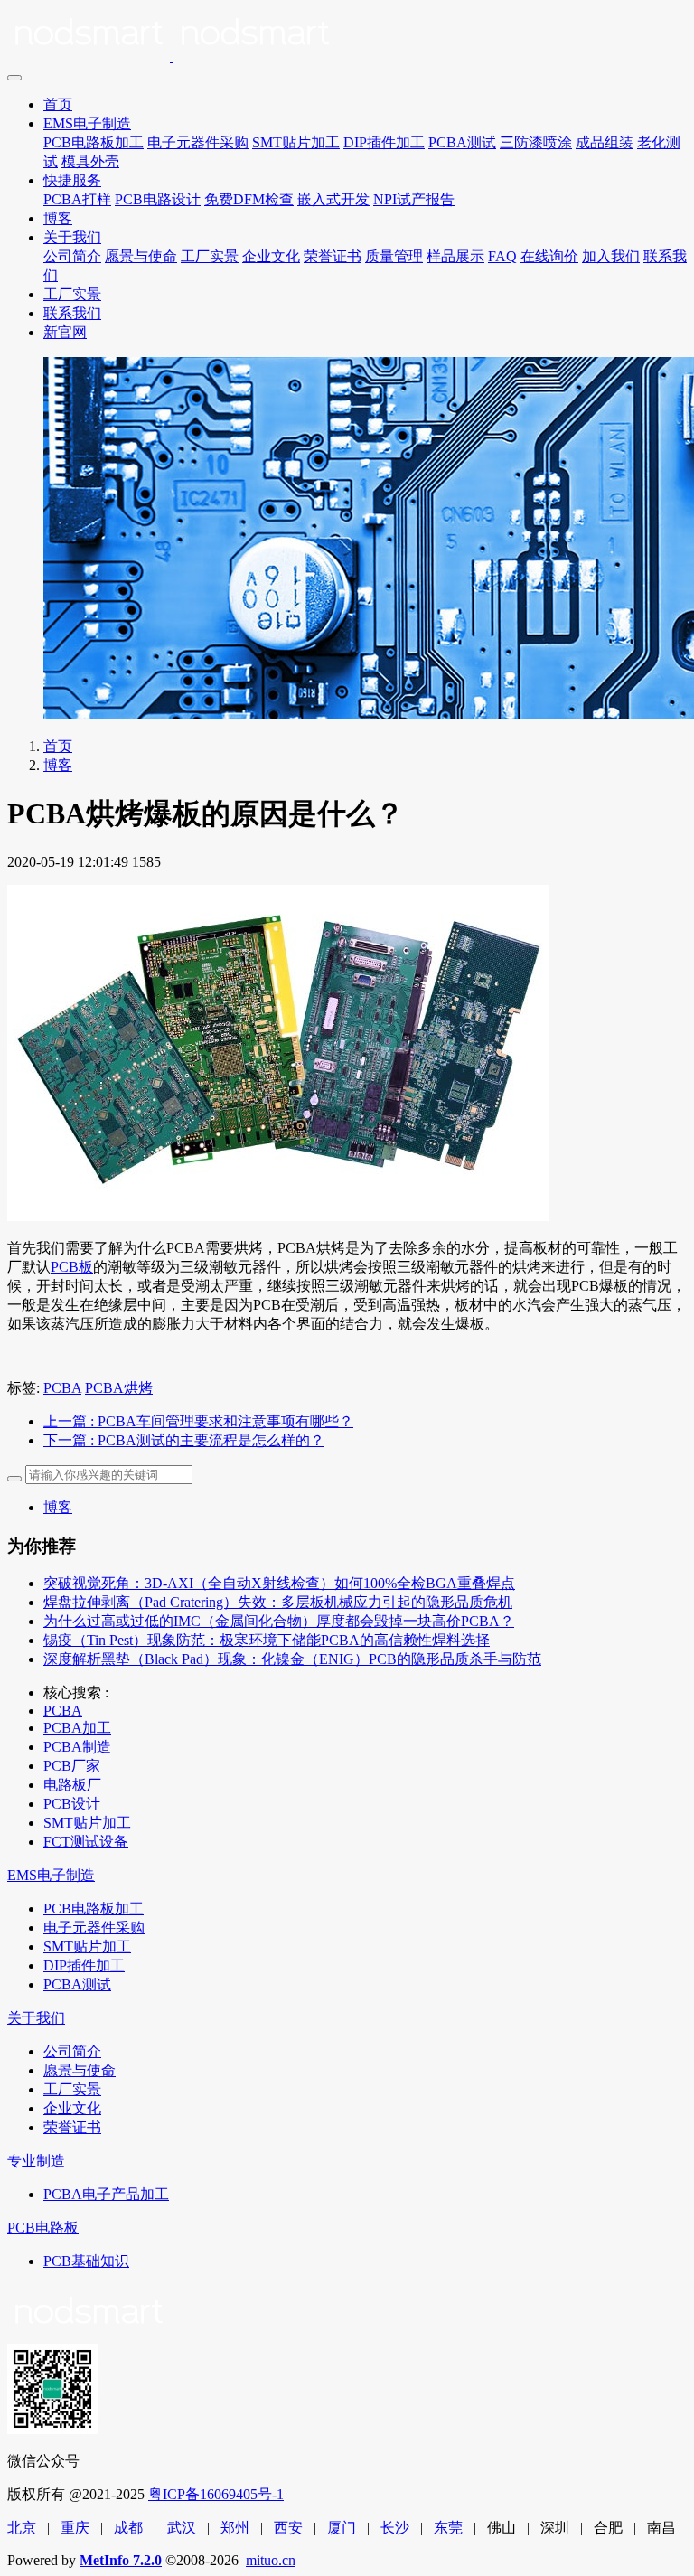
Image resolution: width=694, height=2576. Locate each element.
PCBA (62, 1388)
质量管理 (394, 256)
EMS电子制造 (87, 123)
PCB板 (72, 1267)
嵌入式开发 (333, 199)
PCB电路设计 (158, 199)
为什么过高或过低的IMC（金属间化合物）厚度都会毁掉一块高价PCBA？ (279, 1621)
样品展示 (455, 256)
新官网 (65, 332)
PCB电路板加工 (94, 142)
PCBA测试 (462, 142)
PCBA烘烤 (119, 1388)
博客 (58, 218)
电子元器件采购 (198, 142)
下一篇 (184, 1440)
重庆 (75, 2528)
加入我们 (611, 256)
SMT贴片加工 (296, 142)
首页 (58, 104)
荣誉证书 (333, 256)
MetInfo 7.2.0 (121, 2560)
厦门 (342, 2528)
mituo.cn (271, 2560)
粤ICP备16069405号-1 (216, 2494)
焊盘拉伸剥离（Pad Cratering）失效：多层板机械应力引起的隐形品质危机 (278, 1602)
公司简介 (72, 256)
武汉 (182, 2528)
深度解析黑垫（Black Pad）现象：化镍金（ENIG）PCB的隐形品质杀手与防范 (292, 1659)
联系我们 (72, 313)
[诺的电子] (347, 36)
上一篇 (198, 1421)
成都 (128, 2528)
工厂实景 (210, 256)
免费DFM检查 (249, 199)
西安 (288, 2528)
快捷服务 (72, 180)
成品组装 (605, 142)
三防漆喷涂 (536, 142)
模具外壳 (90, 161)
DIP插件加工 (384, 142)
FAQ (502, 256)
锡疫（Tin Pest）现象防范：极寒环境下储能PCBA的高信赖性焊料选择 (267, 1640)
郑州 (235, 2528)
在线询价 (549, 256)
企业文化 (271, 256)
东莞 (448, 2528)
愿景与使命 (141, 256)
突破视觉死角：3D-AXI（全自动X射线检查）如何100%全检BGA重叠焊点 (279, 1583)
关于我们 (72, 237)
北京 (22, 2528)
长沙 (395, 2528)
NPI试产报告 (414, 199)
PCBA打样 (77, 199)
